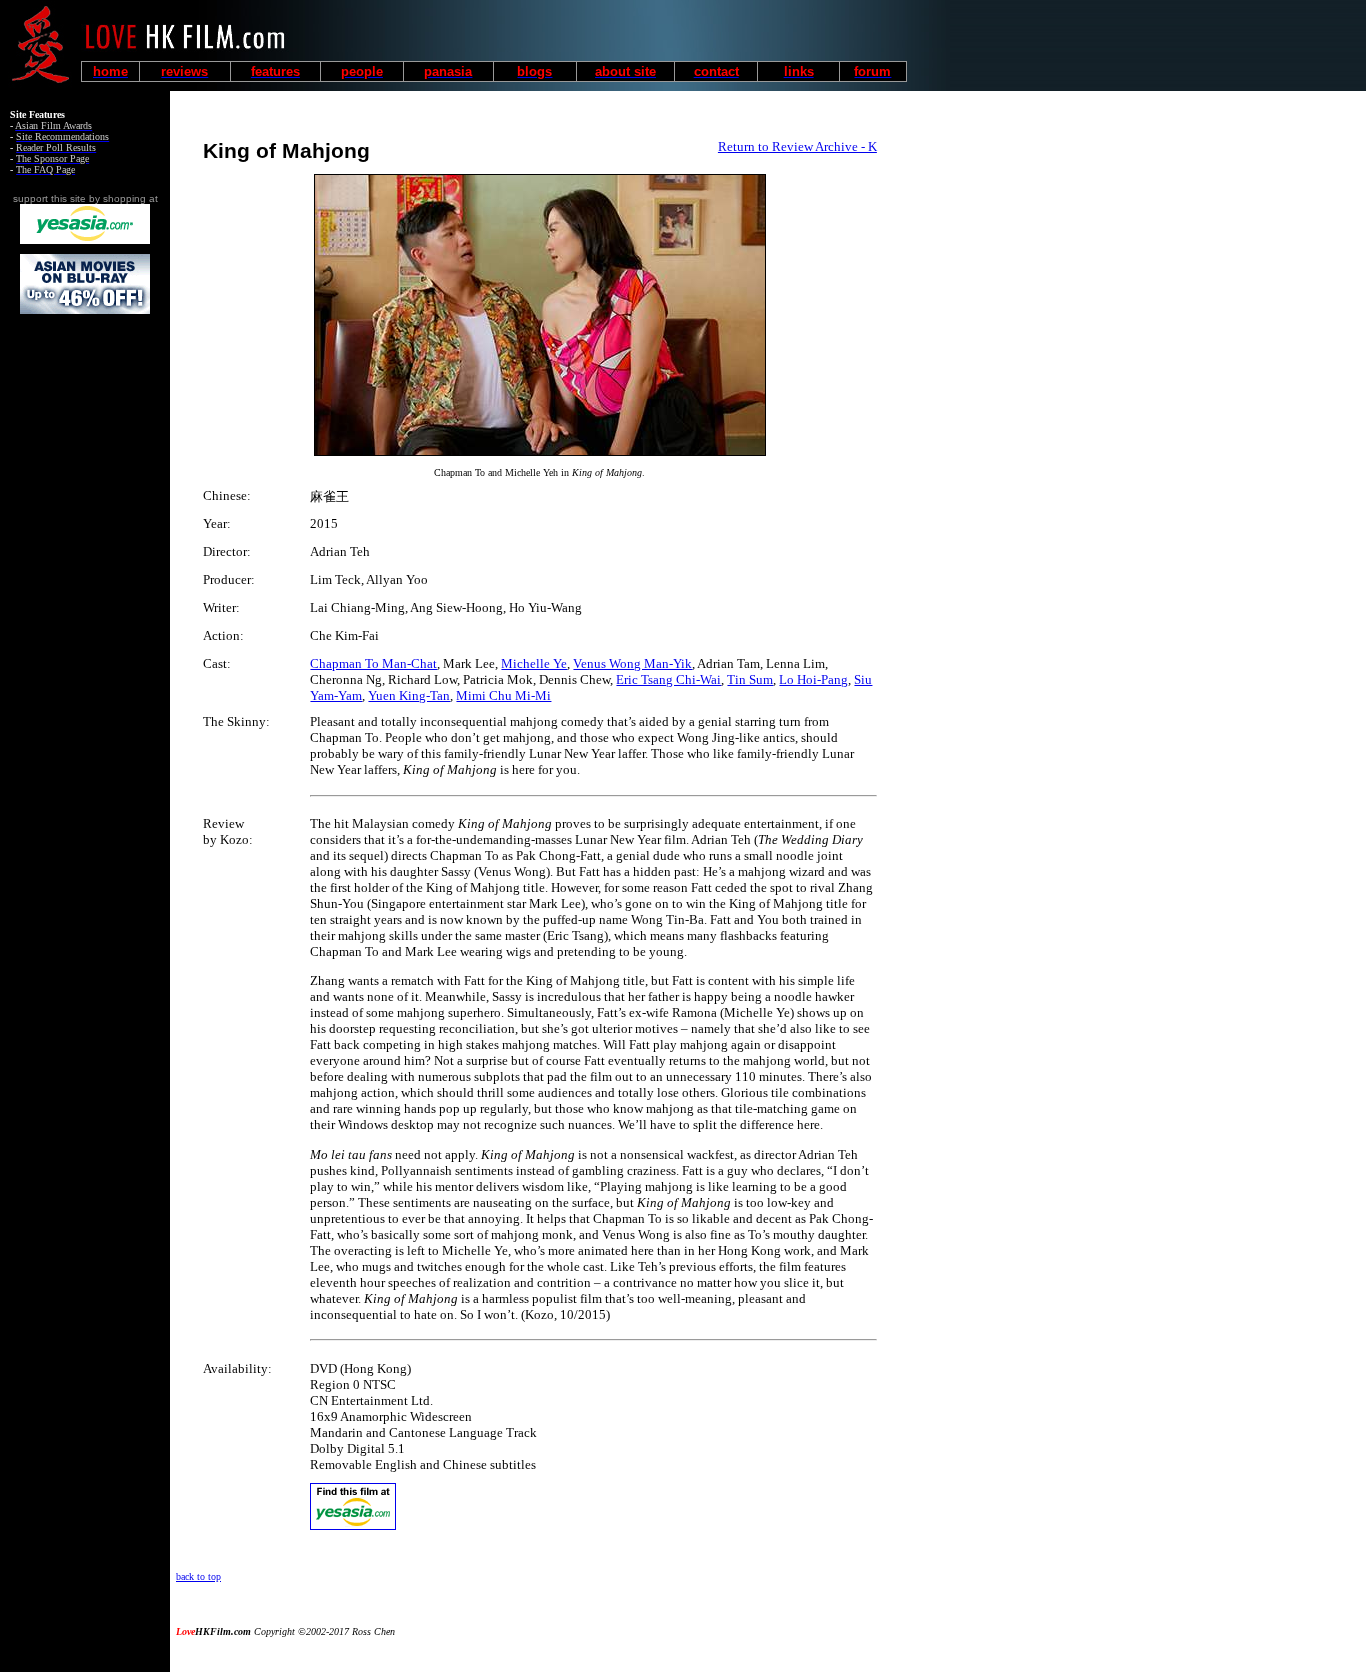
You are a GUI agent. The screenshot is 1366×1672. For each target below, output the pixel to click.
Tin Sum (750, 679)
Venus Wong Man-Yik (632, 663)
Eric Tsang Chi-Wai (668, 679)
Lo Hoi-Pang (813, 679)
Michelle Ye (534, 663)
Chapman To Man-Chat (373, 663)
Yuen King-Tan (409, 695)
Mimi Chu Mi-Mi (503, 695)
